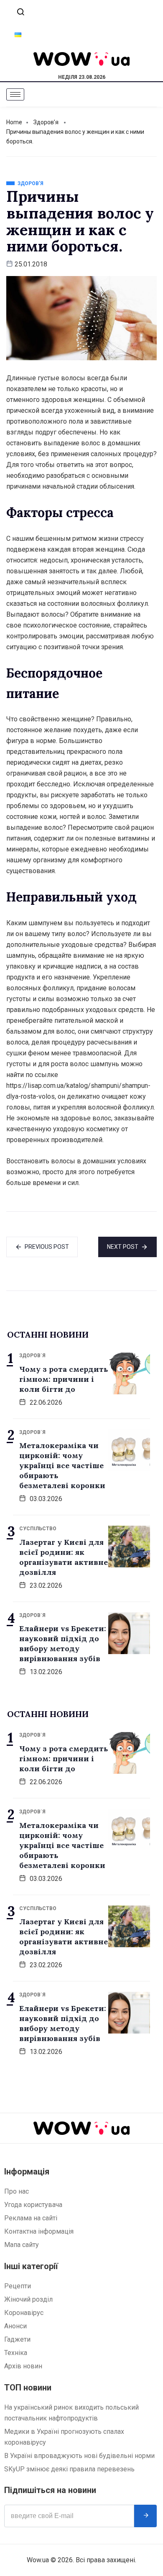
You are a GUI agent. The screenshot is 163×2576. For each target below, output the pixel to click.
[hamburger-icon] (15, 94)
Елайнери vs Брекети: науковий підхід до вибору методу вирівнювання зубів (63, 1643)
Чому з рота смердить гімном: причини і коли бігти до (64, 1379)
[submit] (145, 2516)
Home (14, 122)
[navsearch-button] (20, 13)
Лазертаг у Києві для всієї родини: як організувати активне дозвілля (64, 1557)
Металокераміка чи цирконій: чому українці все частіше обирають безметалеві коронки (62, 1465)
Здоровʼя (46, 122)
